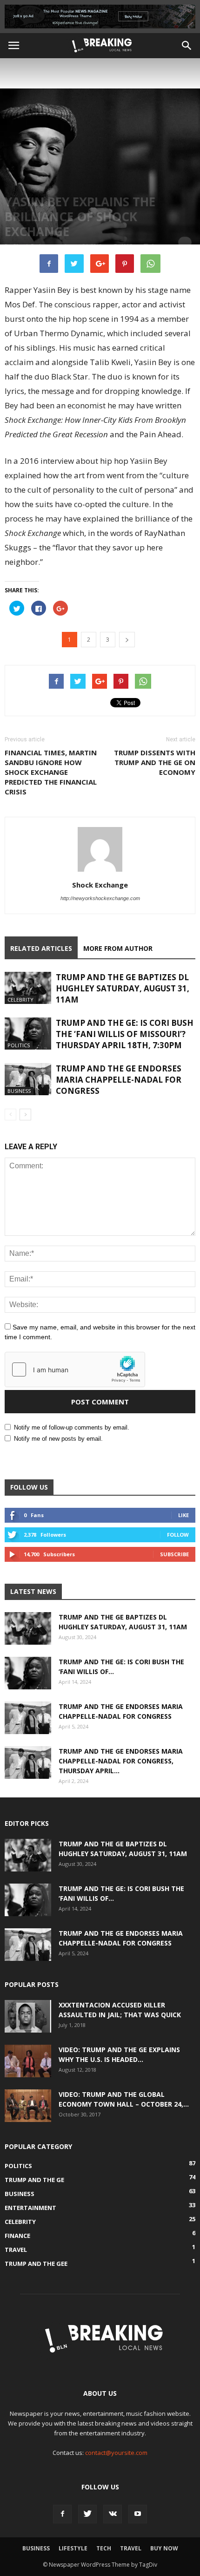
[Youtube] (138, 2514)
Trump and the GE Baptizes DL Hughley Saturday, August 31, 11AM (123, 988)
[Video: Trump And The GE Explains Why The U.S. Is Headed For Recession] (28, 2061)
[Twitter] (87, 2514)
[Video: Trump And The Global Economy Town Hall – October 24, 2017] (28, 2106)
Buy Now (164, 2548)
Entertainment (30, 2208)
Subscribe (174, 1554)
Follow (178, 1535)
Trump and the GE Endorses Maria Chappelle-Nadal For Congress (119, 1080)
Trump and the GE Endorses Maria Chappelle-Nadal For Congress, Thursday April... (121, 1761)
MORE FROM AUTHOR (118, 948)
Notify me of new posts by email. (58, 1439)
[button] (187, 46)
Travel (16, 2250)
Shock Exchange (100, 885)
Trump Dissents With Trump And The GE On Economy (155, 762)
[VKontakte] (113, 2514)
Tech (104, 2548)
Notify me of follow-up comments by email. (72, 1427)
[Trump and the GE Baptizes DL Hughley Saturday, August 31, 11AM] (28, 988)
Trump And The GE (34, 2180)
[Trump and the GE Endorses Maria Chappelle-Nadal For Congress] (28, 1079)
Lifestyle (73, 2548)
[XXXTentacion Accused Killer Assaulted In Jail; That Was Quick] (28, 2016)
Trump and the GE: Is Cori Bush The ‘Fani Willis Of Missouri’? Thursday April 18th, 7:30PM (125, 1034)
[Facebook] (62, 2514)
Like (183, 1515)
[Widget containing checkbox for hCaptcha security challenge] (75, 1369)
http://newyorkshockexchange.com (100, 898)
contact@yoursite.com (116, 2453)
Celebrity (20, 1000)
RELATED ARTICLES (41, 948)
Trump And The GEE (36, 2264)
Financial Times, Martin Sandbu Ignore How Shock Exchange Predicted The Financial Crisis (51, 772)
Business (19, 1091)
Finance (17, 2236)
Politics (19, 1045)
